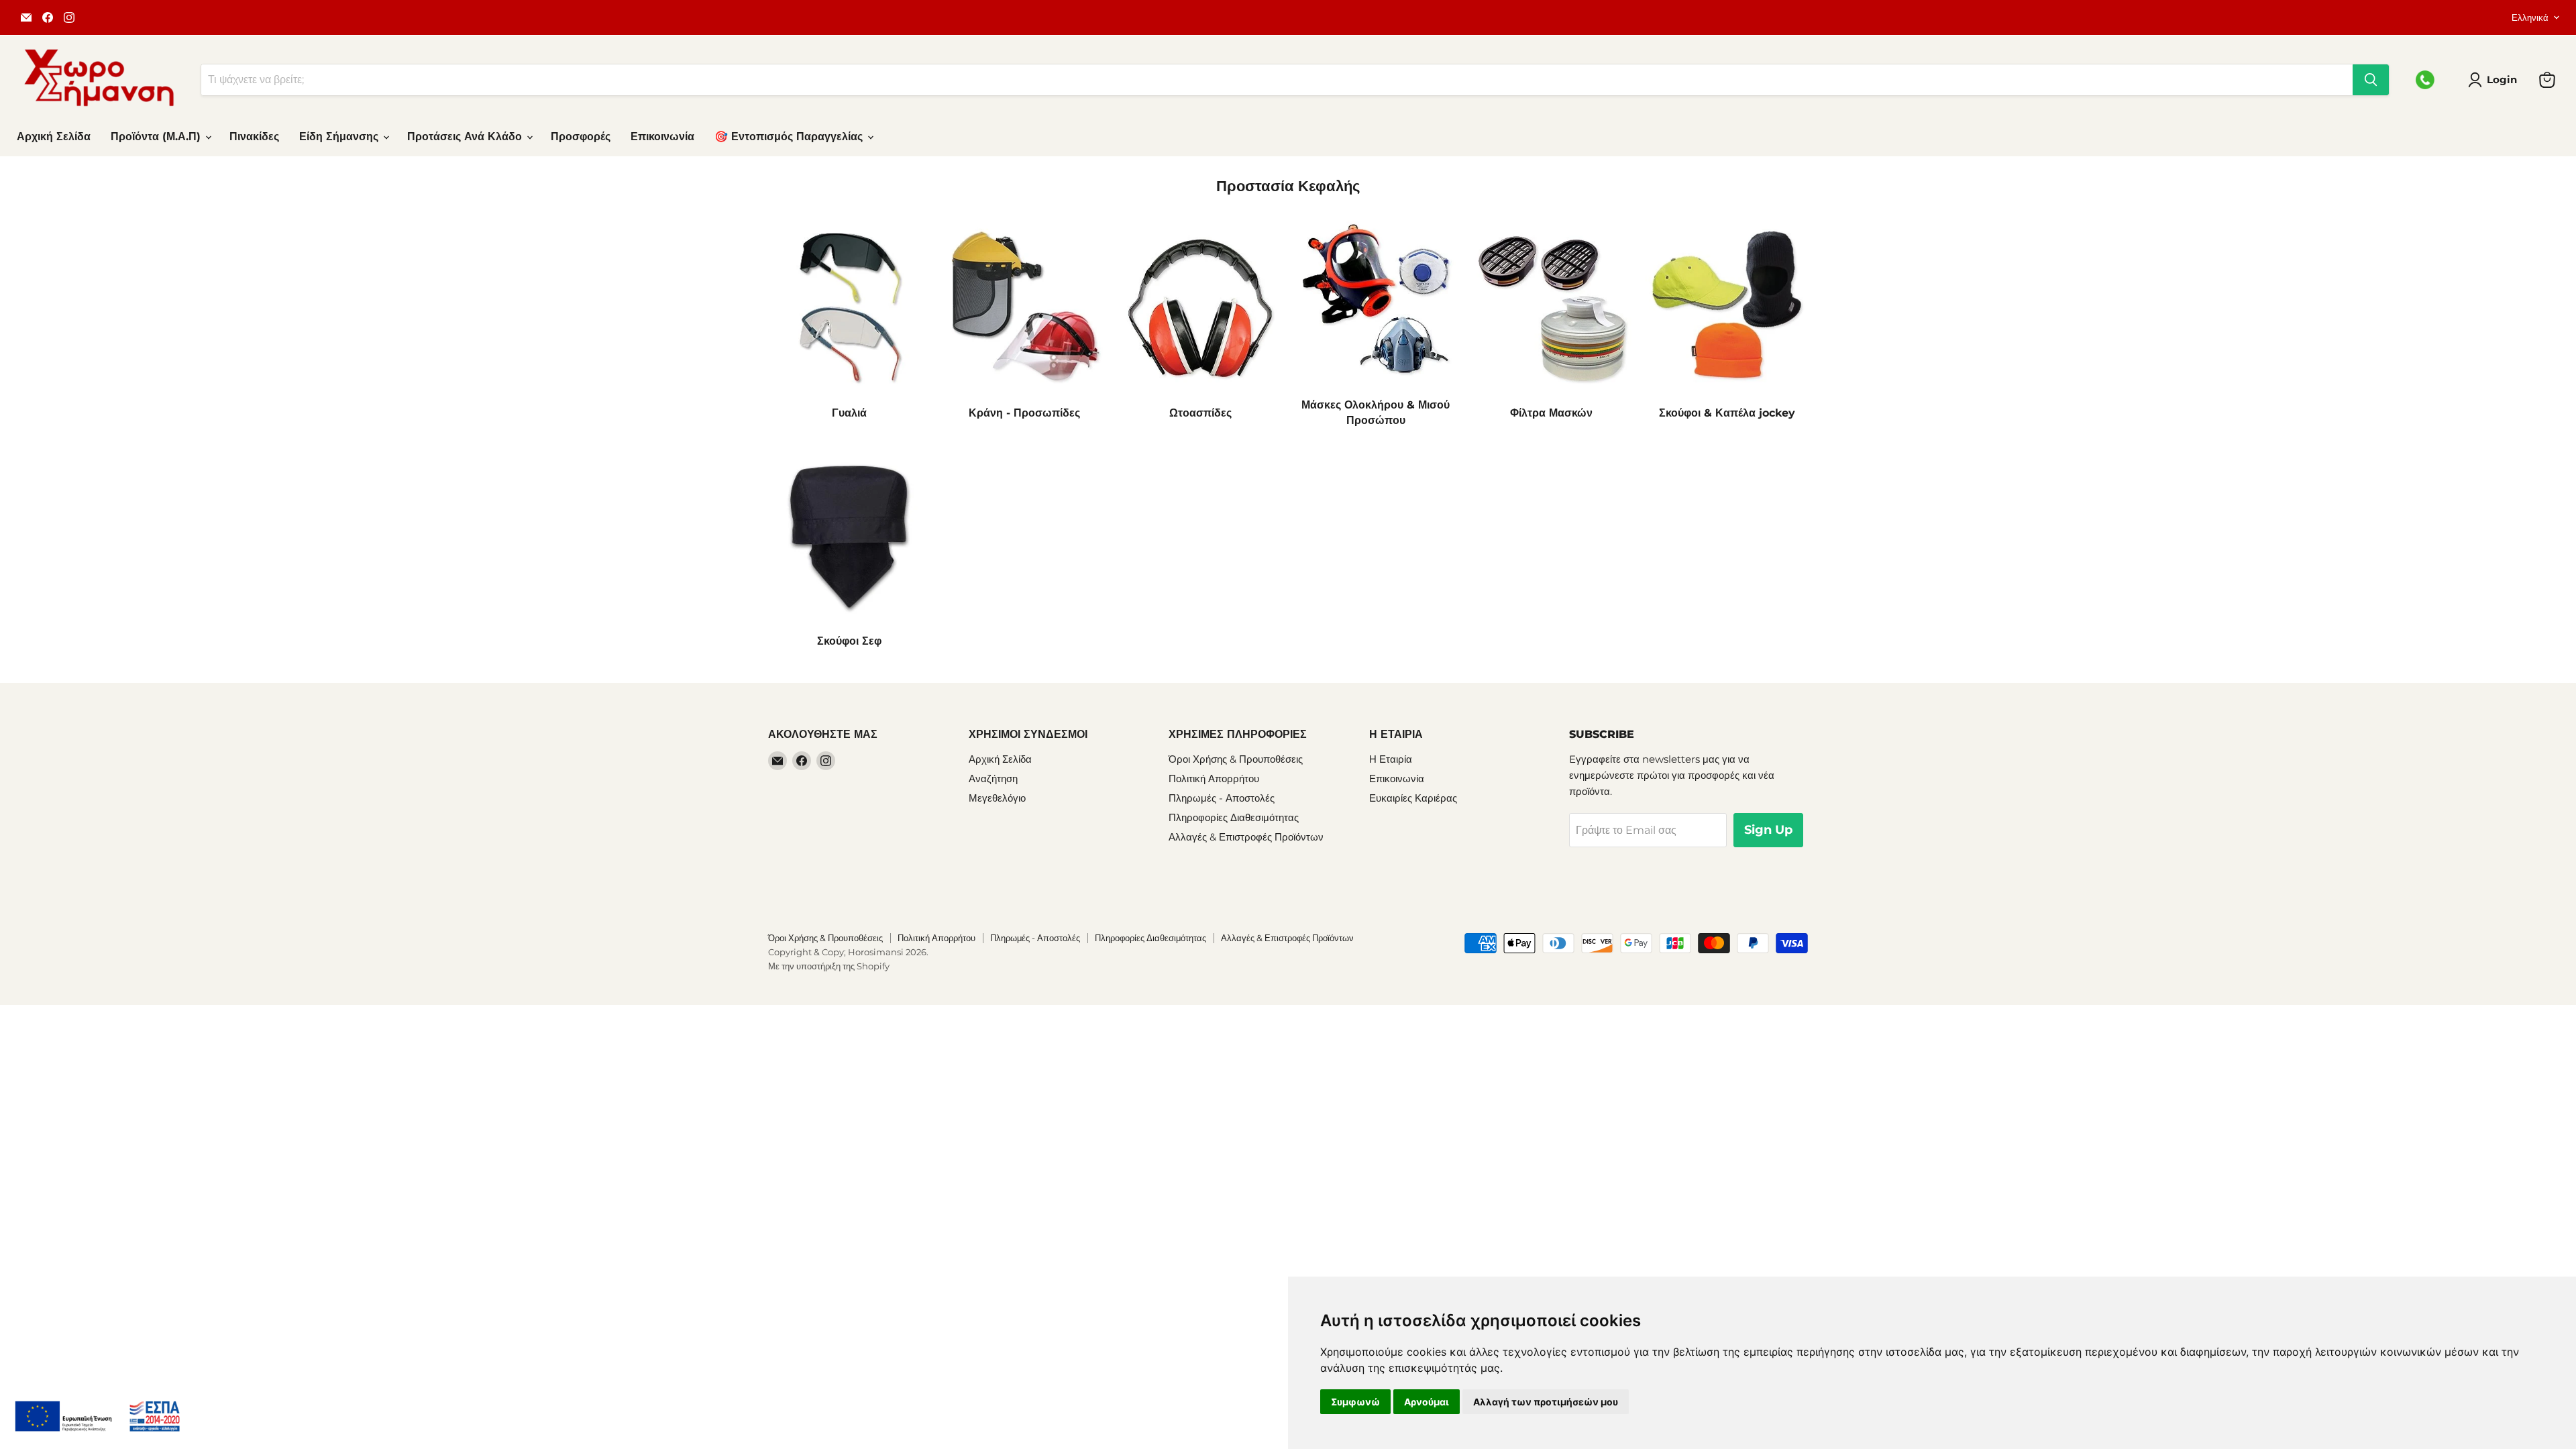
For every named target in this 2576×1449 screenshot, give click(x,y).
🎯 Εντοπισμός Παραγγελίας (790, 137)
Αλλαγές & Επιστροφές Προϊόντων (1246, 837)
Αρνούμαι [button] (1427, 1402)
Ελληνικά (2530, 17)
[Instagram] (69, 17)
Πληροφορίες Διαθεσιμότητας (1234, 817)
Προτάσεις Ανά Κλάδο (466, 137)
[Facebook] (48, 17)
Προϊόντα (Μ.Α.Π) (157, 137)
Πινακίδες (254, 137)
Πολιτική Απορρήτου (1214, 779)
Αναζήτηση (993, 779)
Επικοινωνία (662, 137)
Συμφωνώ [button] (1355, 1402)
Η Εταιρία (1391, 759)
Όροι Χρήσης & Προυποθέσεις (1236, 759)
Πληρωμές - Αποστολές (1222, 798)
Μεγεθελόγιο (997, 798)
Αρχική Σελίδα (54, 137)
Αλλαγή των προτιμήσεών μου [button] (1546, 1402)
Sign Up (1768, 830)
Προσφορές (581, 137)
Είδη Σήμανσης (340, 137)
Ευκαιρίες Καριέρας (1413, 798)
